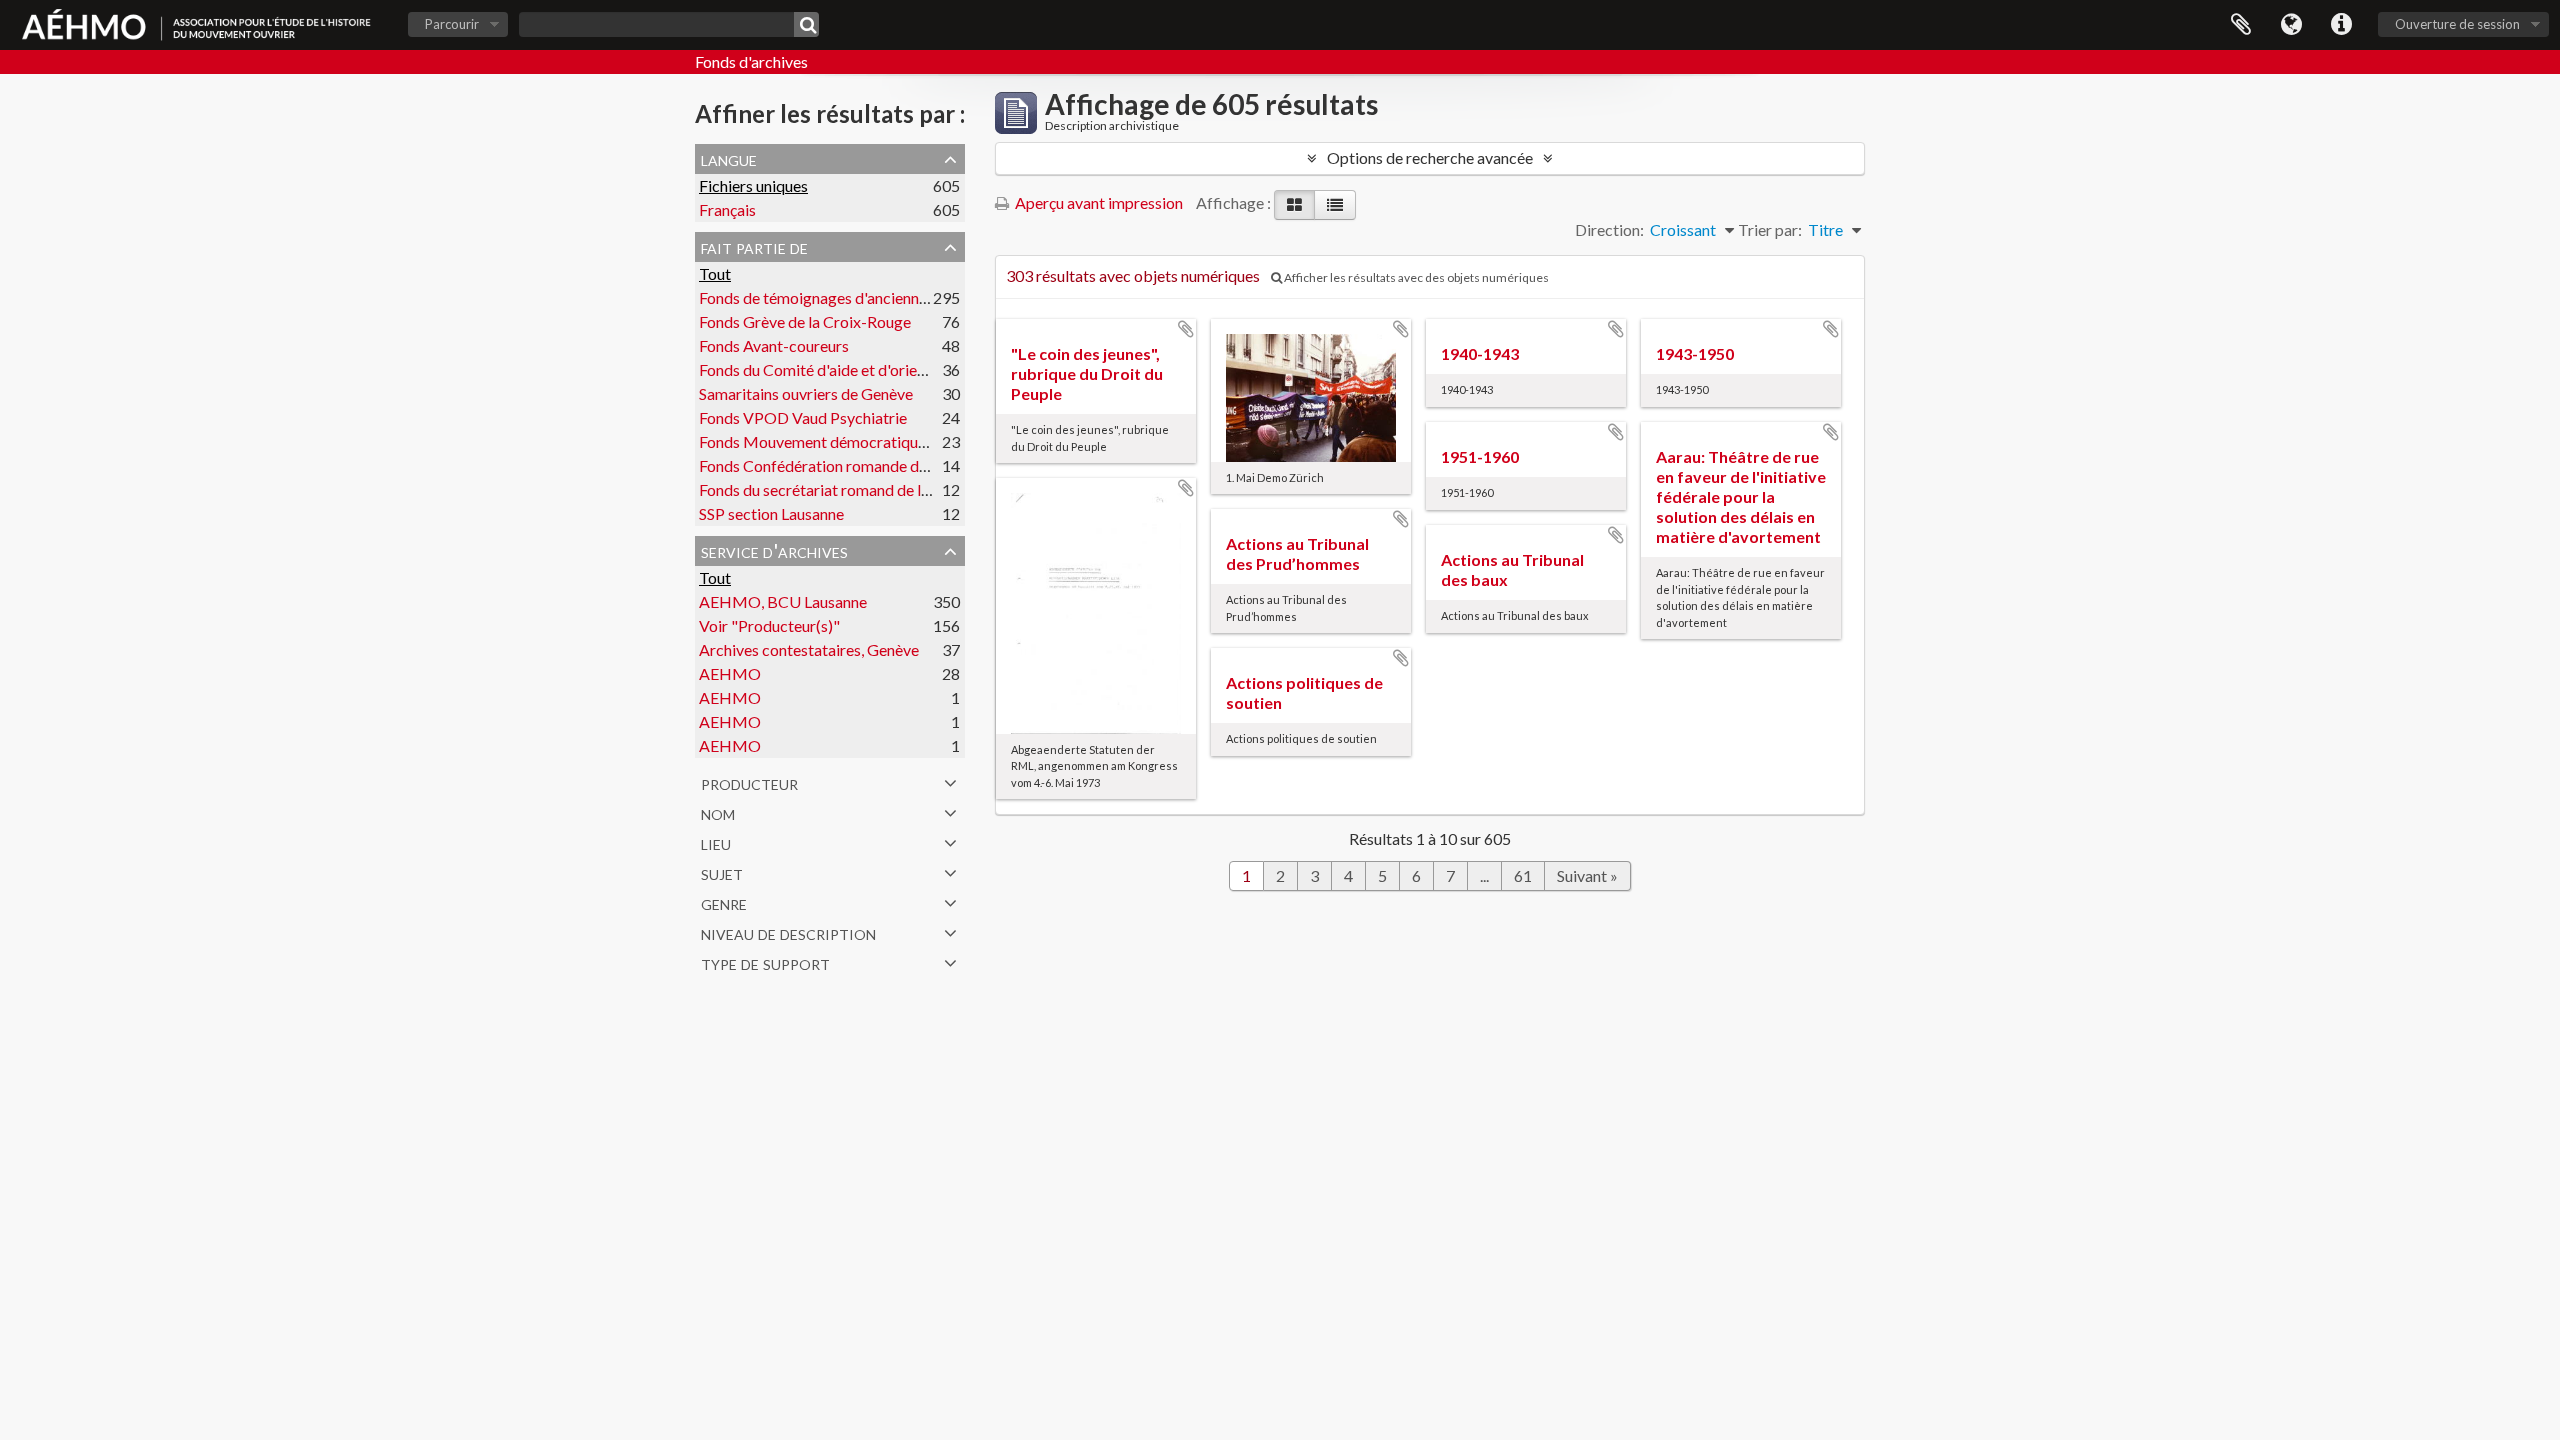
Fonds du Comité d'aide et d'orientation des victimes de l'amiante (919, 369)
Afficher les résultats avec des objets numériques (1415, 277)
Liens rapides (2341, 25)
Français (727, 209)
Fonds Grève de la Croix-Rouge (805, 321)
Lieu (716, 842)
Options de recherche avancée (1430, 157)
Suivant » (1587, 875)
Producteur (749, 782)
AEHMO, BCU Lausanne (783, 601)
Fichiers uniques (753, 185)
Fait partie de (754, 246)
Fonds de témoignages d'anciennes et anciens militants (883, 297)
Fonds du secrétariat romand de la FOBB (837, 489)
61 (1523, 875)
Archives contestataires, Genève (809, 649)
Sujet (722, 872)
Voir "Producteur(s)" (769, 625)
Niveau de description (788, 932)
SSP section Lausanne (771, 513)
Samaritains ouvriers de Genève (806, 393)
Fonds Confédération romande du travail (836, 465)
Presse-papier (2241, 25)
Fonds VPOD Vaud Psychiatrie (803, 417)
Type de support (765, 962)
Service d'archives (774, 550)
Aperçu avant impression (1097, 202)
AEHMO (730, 673)
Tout (715, 273)
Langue (2291, 25)
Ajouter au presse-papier (1186, 329)
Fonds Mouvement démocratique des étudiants (859, 441)
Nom (718, 812)
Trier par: (1770, 229)
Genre (724, 902)
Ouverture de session (2457, 24)
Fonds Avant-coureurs (774, 345)
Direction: (1609, 229)
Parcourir (452, 24)
